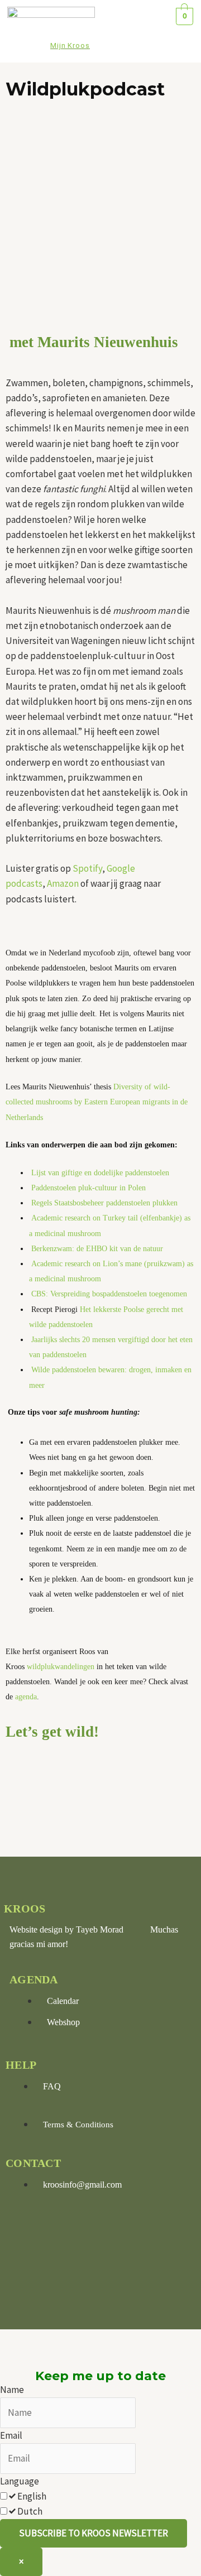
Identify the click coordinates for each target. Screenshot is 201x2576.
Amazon (64, 883)
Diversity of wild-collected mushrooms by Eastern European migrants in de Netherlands (97, 1102)
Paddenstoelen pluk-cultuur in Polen (88, 1188)
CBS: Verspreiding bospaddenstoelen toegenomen (110, 1294)
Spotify (87, 868)
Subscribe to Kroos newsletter (94, 2533)
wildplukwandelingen (62, 1667)
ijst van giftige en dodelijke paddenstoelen (103, 1173)
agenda (26, 1697)
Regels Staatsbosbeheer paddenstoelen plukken (106, 1203)
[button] (137, 32)
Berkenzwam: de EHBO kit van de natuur (97, 1249)
